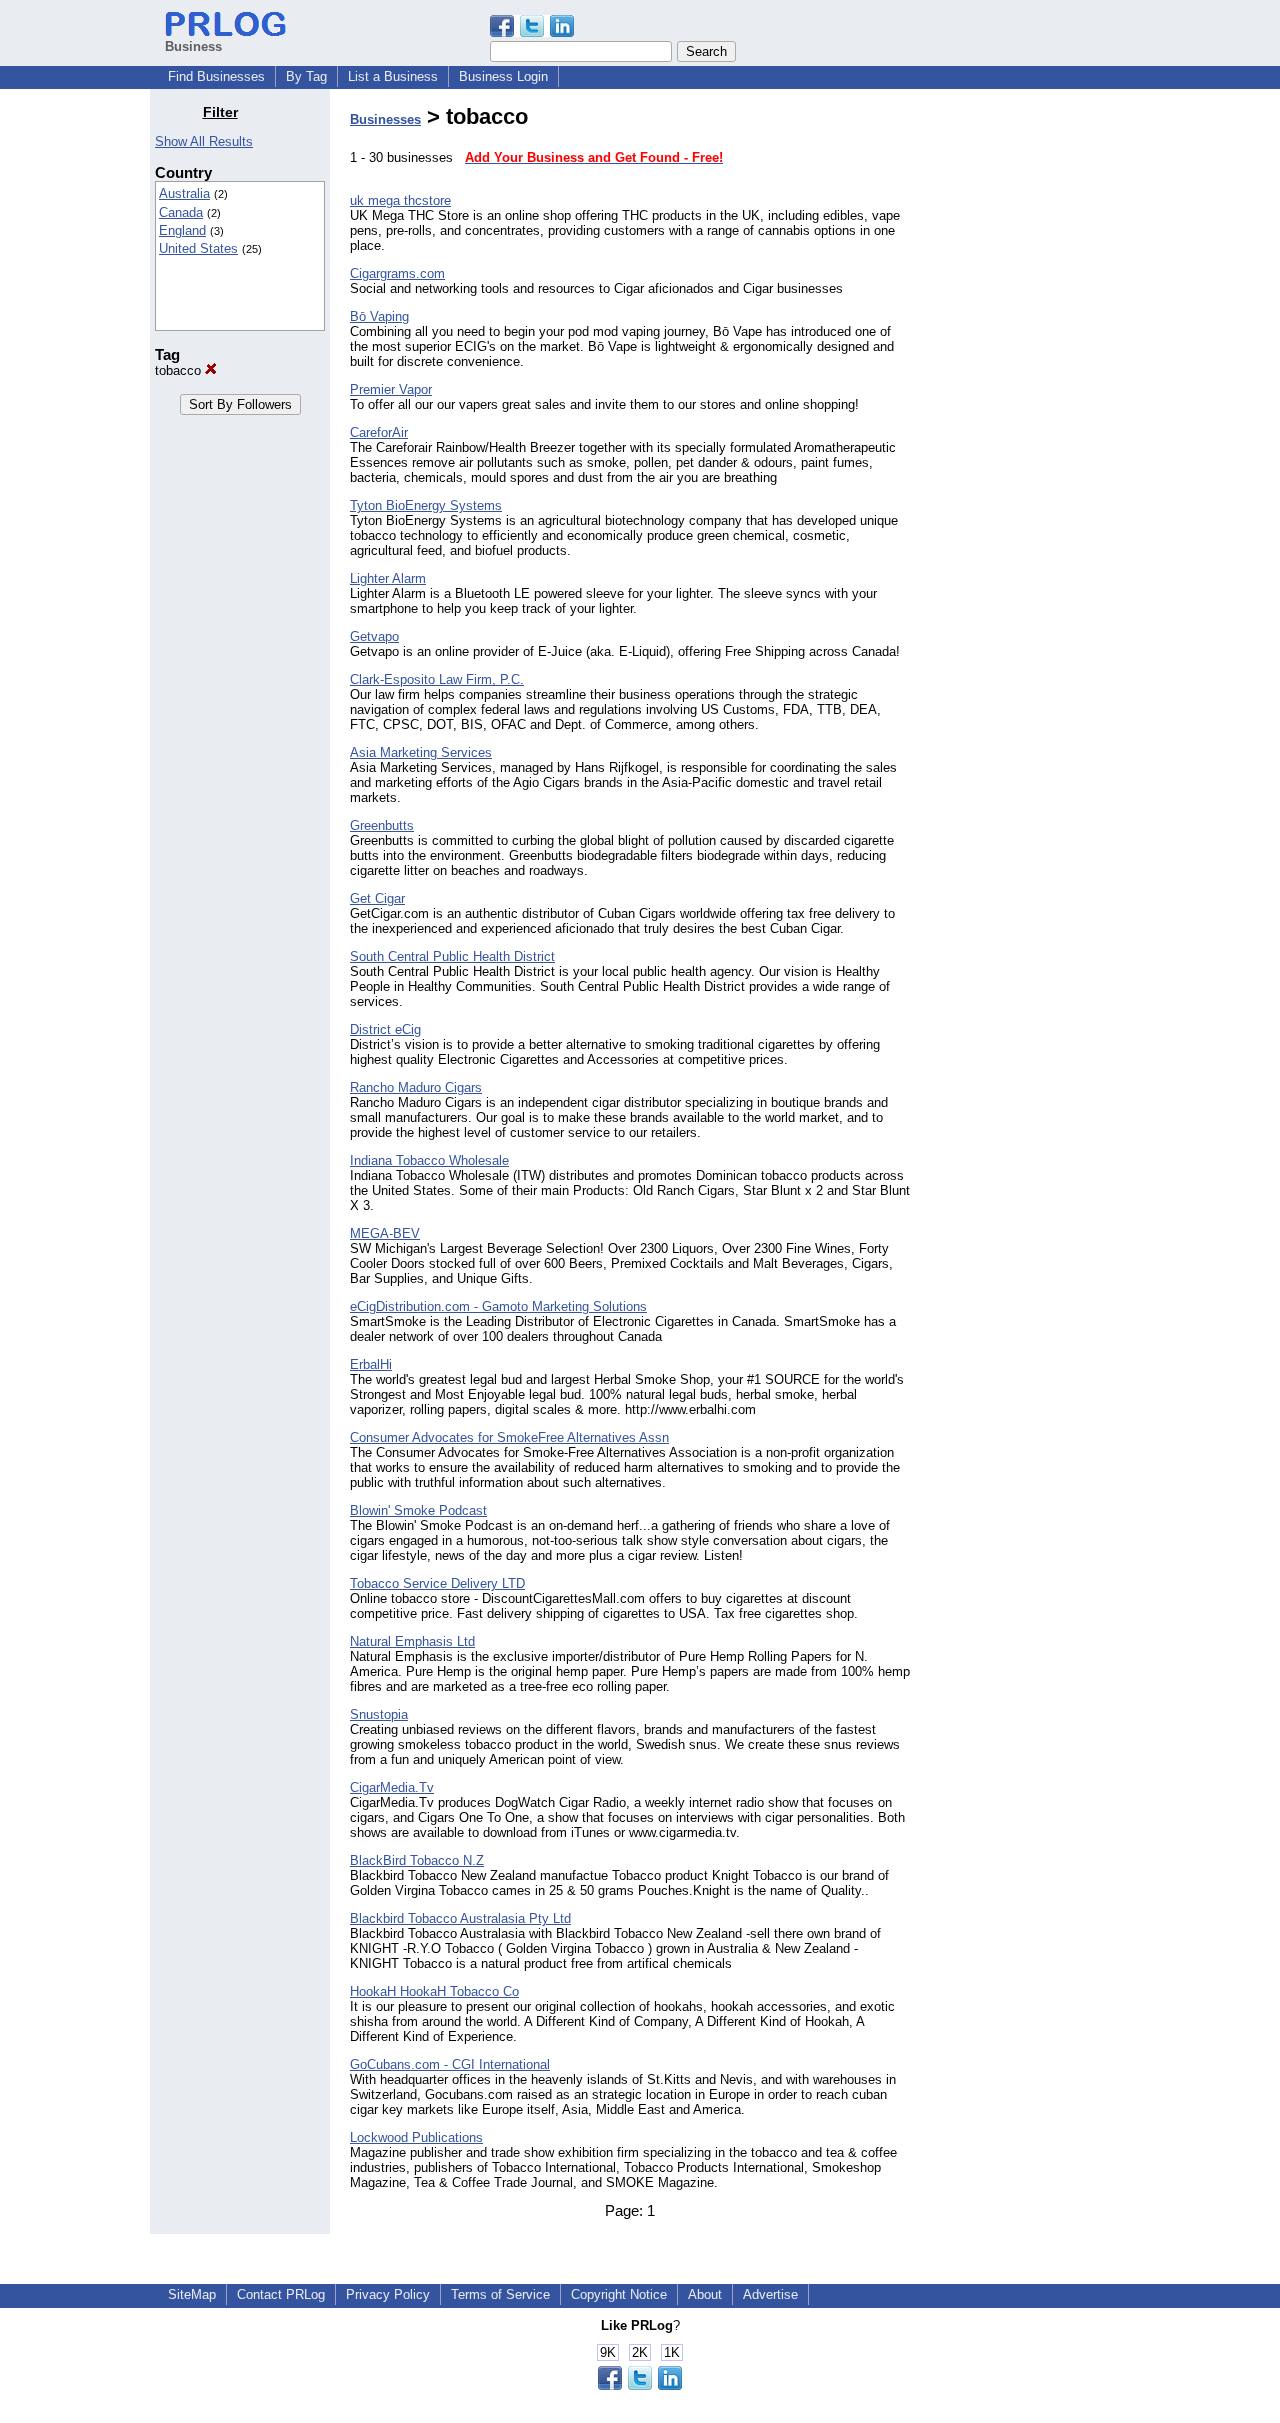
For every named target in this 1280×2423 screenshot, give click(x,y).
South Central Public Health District (452, 956)
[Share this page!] (532, 32)
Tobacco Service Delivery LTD (437, 1583)
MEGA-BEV (385, 1233)
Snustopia (379, 1714)
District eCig (385, 1029)
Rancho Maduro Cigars (416, 1087)
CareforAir (379, 432)
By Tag (306, 76)
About (705, 2294)
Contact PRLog (281, 2294)
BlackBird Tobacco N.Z (417, 1860)
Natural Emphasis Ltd (412, 1641)
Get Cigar (377, 898)
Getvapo (374, 636)
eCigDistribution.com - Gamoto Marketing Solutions (498, 1306)
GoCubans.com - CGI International (450, 2064)
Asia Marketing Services (421, 752)
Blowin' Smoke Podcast (418, 1510)
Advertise (770, 2294)
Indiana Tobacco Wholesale (429, 1160)
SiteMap (192, 2294)
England (182, 230)
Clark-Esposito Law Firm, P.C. (437, 679)
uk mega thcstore (400, 200)
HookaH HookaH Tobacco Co (434, 1991)
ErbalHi (371, 1364)
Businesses (385, 119)
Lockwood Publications (416, 2137)
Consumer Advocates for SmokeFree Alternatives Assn (509, 1437)
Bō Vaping (379, 316)
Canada (181, 212)
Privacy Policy (388, 2294)
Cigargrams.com (397, 273)
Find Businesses (216, 76)
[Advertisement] (1028, 404)
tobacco (180, 370)
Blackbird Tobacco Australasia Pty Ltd (460, 1918)
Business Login (503, 76)
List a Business (393, 76)
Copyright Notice (619, 2294)
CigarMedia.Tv (392, 1787)
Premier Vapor (391, 389)
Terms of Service (500, 2294)
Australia (184, 193)
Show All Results (204, 141)
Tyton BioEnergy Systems (426, 505)
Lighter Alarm (388, 578)
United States (198, 248)
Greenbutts (382, 825)
